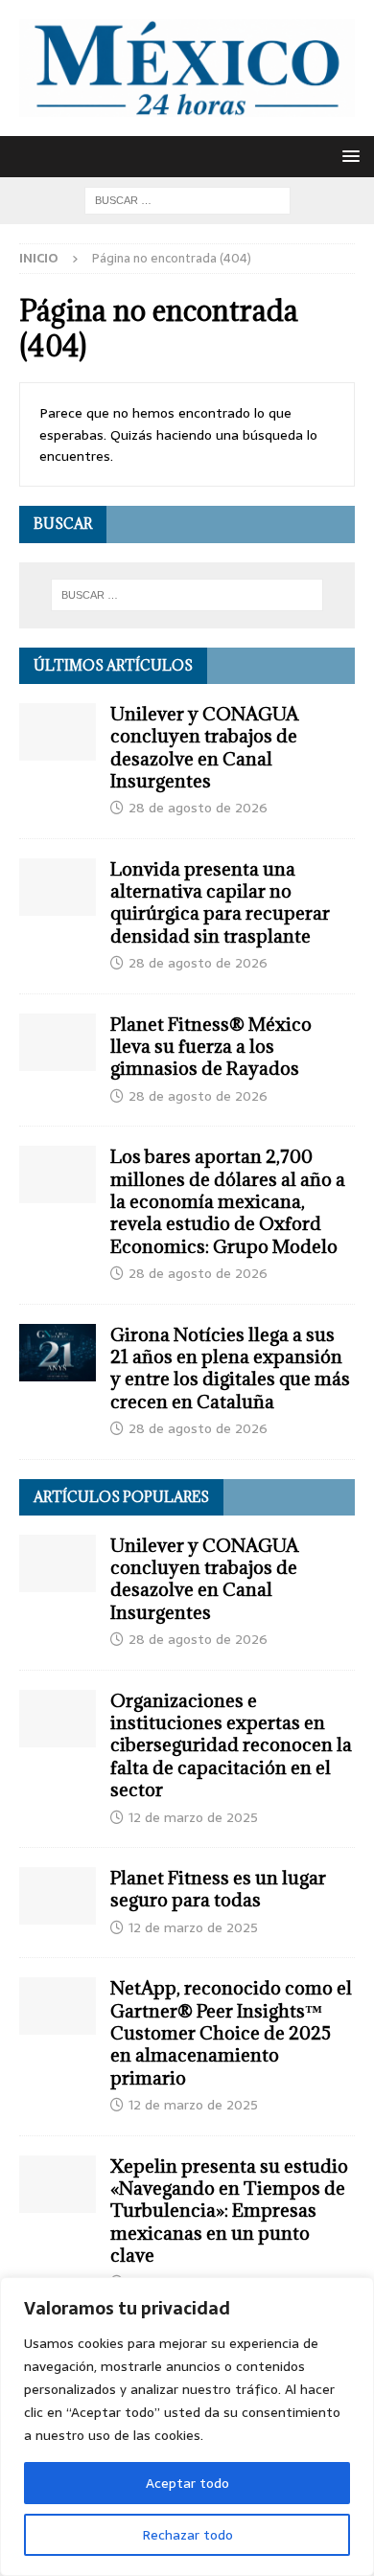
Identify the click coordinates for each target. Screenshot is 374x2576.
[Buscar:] (187, 199)
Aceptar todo (187, 2483)
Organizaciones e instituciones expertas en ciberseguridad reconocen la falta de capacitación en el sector (231, 1745)
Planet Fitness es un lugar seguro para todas (218, 1889)
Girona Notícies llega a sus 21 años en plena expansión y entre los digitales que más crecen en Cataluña (230, 1368)
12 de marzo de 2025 (193, 1817)
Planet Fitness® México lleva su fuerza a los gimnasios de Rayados (211, 1047)
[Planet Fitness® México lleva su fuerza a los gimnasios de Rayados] (58, 1042)
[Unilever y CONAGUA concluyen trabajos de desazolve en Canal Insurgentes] (58, 732)
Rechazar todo (187, 2535)
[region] (187, 2427)
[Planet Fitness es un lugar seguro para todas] (58, 1896)
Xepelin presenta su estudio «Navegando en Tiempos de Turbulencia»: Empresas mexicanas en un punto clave (229, 2211)
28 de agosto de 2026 (198, 808)
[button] (348, 156)
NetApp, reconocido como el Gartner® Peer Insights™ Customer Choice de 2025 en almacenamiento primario (231, 2033)
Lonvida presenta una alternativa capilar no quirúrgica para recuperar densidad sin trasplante (220, 902)
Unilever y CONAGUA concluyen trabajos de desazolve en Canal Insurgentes (204, 747)
